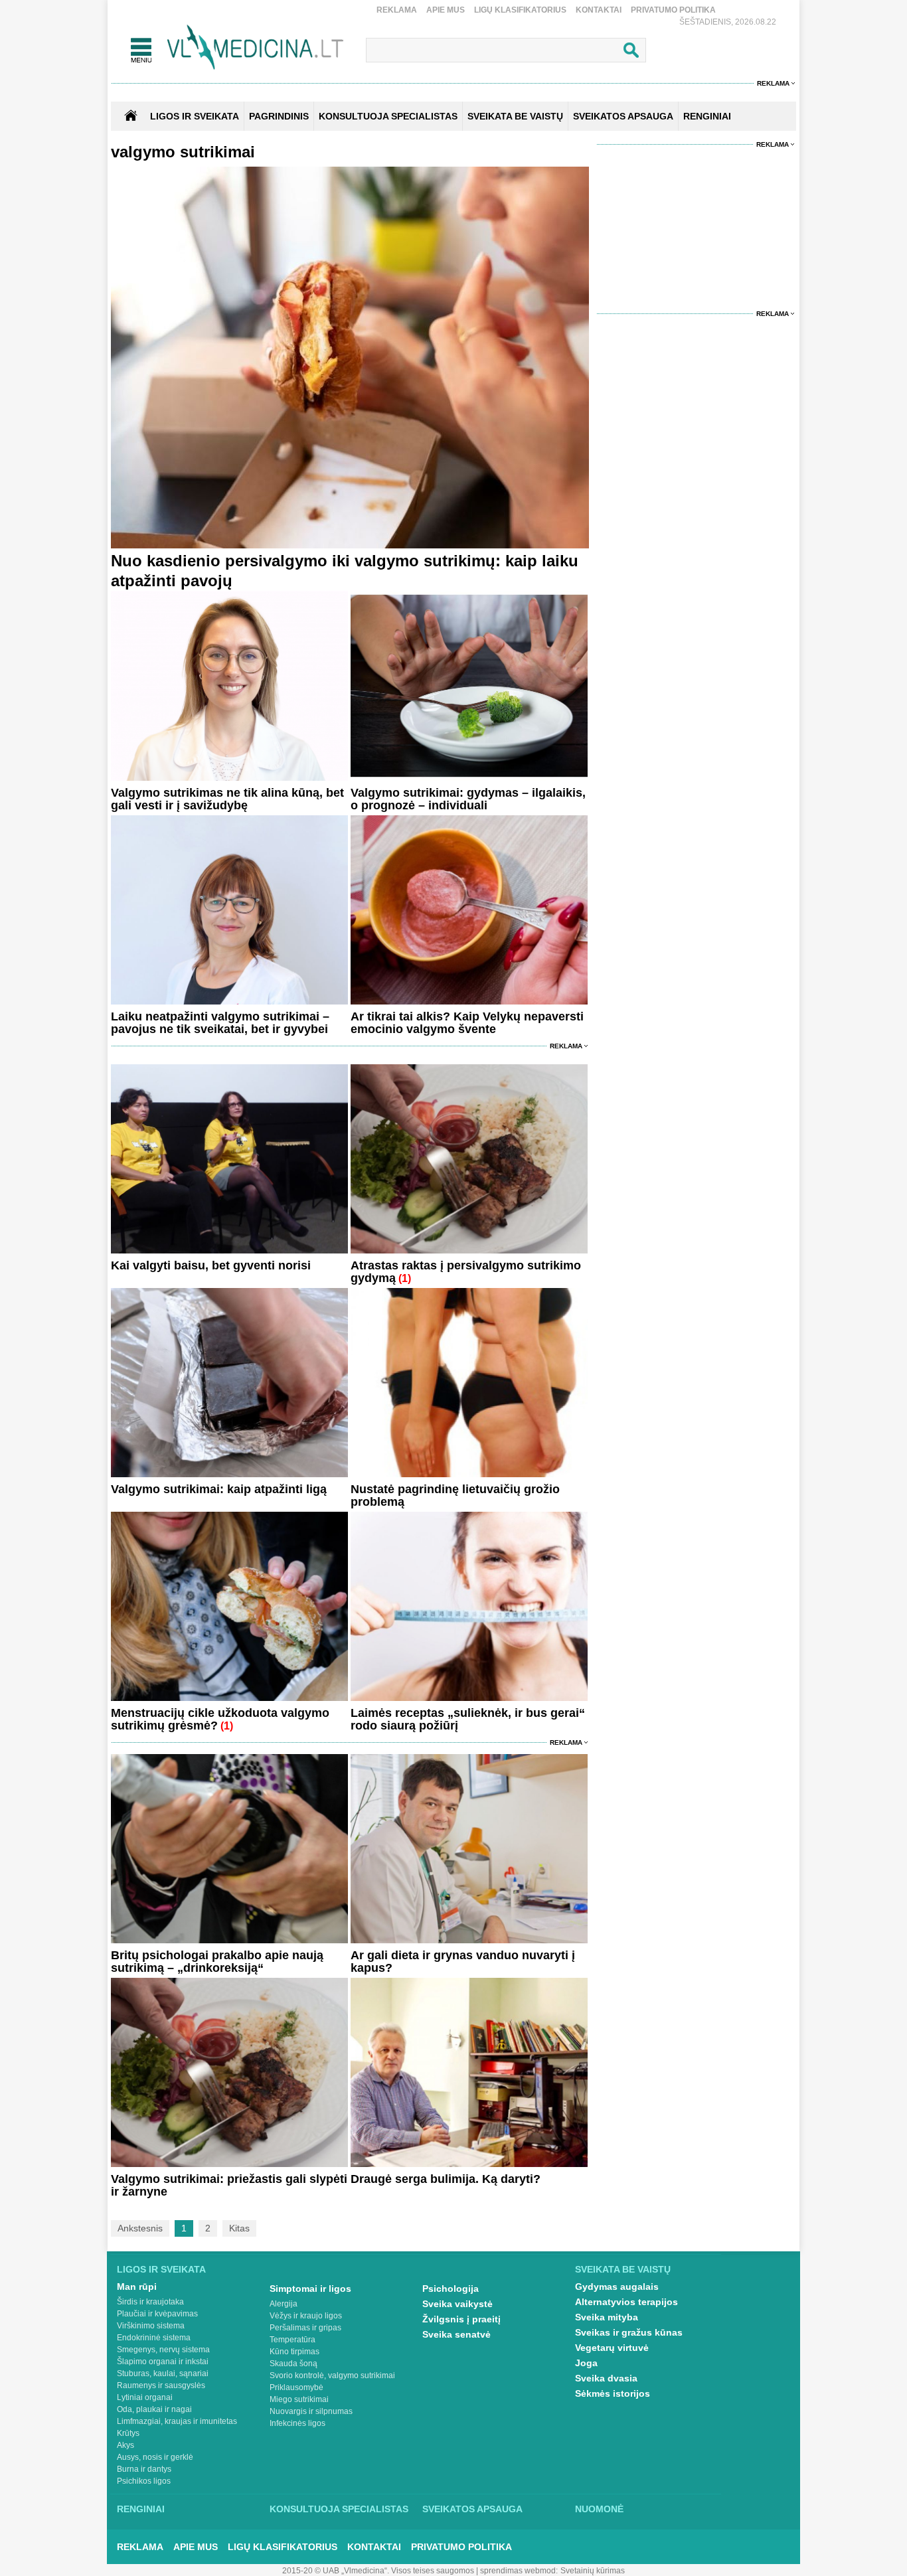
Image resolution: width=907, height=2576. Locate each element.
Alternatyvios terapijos (626, 2302)
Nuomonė (599, 2509)
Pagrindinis (279, 116)
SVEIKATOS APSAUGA (623, 116)
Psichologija (451, 2289)
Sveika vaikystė (457, 2304)
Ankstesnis (140, 2228)
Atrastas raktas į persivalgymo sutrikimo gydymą (466, 1272)
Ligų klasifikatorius (520, 10)
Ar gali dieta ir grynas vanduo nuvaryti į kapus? (463, 1962)
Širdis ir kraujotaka (150, 2302)
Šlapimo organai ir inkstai (163, 2362)
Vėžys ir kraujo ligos (306, 2316)
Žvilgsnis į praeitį (461, 2319)
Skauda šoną (293, 2364)
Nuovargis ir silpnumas (311, 2411)
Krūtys (128, 2433)
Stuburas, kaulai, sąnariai (163, 2374)
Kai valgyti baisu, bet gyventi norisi (211, 1265)
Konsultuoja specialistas (339, 2509)
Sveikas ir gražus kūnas (629, 2332)
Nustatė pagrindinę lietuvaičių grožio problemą (455, 1495)
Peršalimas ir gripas (305, 2328)
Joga (586, 2363)
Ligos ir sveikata (195, 116)
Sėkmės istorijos (613, 2393)
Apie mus (446, 10)
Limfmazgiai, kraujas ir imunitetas (177, 2421)
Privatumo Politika (673, 10)
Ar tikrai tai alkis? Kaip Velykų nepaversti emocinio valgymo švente (467, 1023)
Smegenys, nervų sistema (163, 2350)
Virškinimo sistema (151, 2326)
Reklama (397, 10)
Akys (125, 2445)
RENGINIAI (707, 116)
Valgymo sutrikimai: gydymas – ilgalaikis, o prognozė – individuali (468, 799)
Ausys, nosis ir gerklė (155, 2457)
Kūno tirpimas (294, 2352)
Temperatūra (292, 2340)
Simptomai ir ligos (310, 2289)
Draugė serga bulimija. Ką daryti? (446, 2179)
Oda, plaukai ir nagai (154, 2409)
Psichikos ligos (144, 2481)
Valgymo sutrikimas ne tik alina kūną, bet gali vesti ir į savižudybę (227, 799)
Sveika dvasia (606, 2378)
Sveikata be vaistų (623, 2269)
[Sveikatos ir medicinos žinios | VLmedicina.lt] (255, 47)
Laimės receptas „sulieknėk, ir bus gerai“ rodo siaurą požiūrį (468, 1719)
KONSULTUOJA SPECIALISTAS (388, 116)
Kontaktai (599, 10)
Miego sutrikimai (299, 2399)
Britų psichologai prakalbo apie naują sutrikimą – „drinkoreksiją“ (217, 1962)
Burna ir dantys (144, 2469)
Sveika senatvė (456, 2334)
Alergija (284, 2304)
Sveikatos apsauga (472, 2509)
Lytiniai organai (145, 2397)
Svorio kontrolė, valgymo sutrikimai (332, 2375)
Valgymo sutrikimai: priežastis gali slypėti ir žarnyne (229, 2185)
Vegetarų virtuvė (612, 2348)
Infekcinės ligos (297, 2423)
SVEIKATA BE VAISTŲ (515, 116)
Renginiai (141, 2509)
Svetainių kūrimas (593, 2571)
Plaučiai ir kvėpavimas (157, 2314)
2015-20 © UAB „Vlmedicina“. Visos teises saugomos (378, 2571)
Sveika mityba (607, 2317)
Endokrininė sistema (154, 2338)
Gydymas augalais (617, 2287)
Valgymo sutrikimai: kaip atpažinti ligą (219, 1489)
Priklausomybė (296, 2387)
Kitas (239, 2228)
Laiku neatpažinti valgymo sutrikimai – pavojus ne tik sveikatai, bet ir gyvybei (220, 1023)
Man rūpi (137, 2287)
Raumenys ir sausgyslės (161, 2385)
